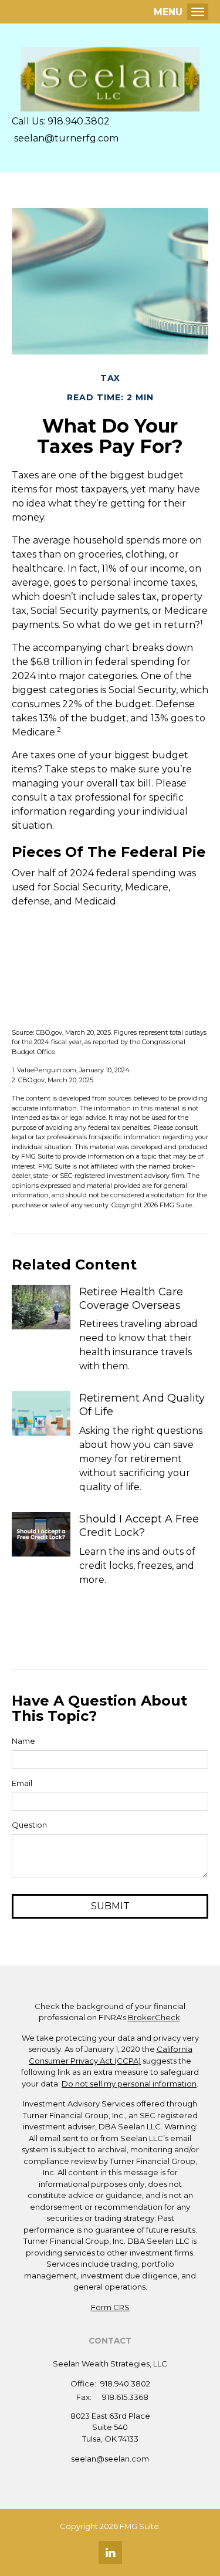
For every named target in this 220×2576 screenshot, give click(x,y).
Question (29, 1825)
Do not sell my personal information (129, 2084)
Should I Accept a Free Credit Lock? (139, 1526)
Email (22, 1783)
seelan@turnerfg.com (65, 138)
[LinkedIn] (110, 2553)
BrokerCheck (154, 2017)
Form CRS (110, 2307)
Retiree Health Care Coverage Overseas (131, 1299)
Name (23, 1741)
